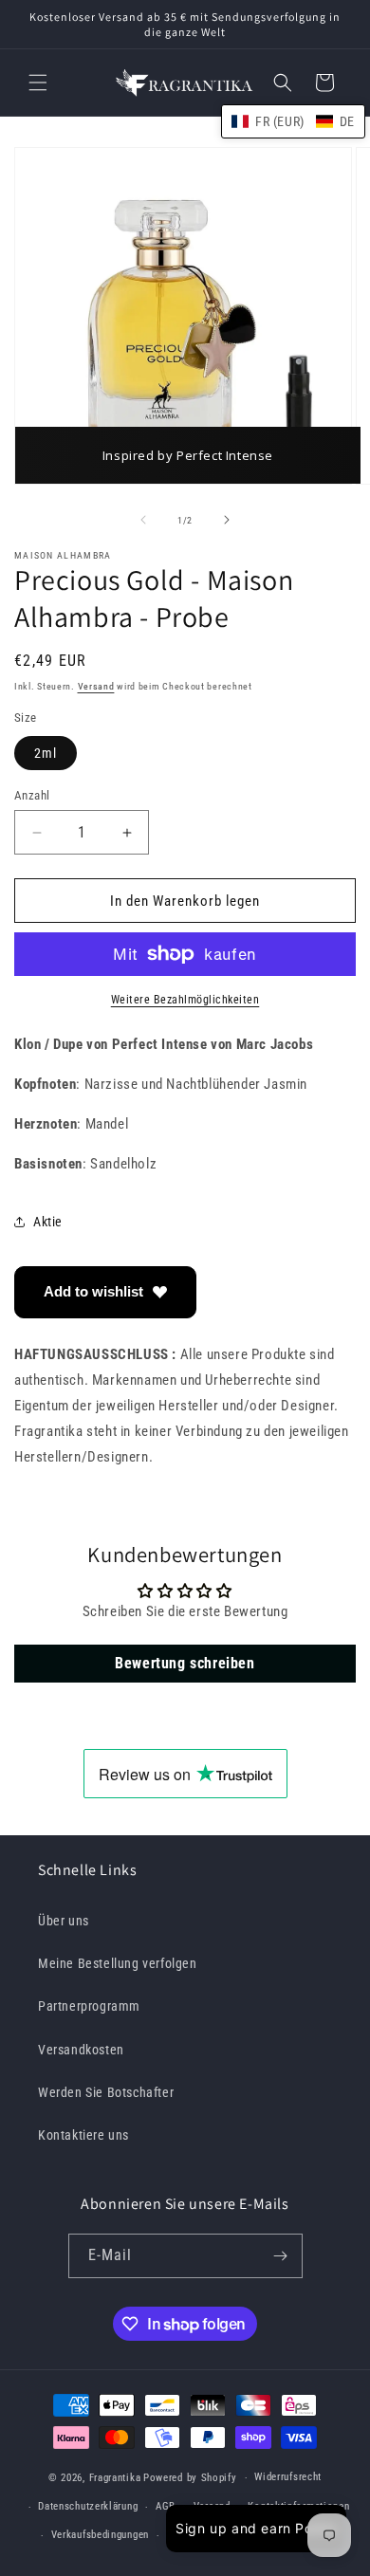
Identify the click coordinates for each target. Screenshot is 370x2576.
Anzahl (32, 795)
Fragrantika (115, 2478)
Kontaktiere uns (83, 2135)
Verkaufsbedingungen (100, 2535)
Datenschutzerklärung (88, 2506)
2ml (46, 753)
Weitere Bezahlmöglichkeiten (185, 1000)
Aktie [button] (48, 1222)
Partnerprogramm (89, 2006)
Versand (96, 686)
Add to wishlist (93, 1291)
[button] (38, 83)
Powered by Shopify (190, 2478)
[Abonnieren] (281, 2256)
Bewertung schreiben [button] (185, 1663)
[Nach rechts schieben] (227, 520)
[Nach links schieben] (143, 520)
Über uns (64, 1921)
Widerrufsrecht (288, 2477)
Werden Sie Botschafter (106, 2092)
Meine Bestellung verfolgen (118, 1963)
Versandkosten (81, 2050)
